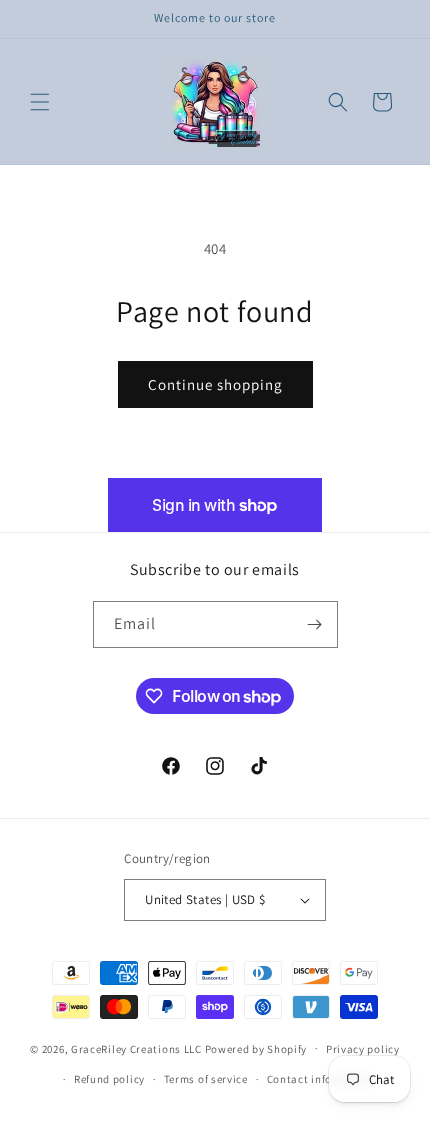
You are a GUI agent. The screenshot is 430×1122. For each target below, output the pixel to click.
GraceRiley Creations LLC (136, 1048)
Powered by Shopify (256, 1048)
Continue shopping (215, 384)
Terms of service (206, 1079)
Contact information (321, 1079)
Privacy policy (363, 1049)
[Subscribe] (315, 624)
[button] (40, 102)
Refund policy (109, 1079)
